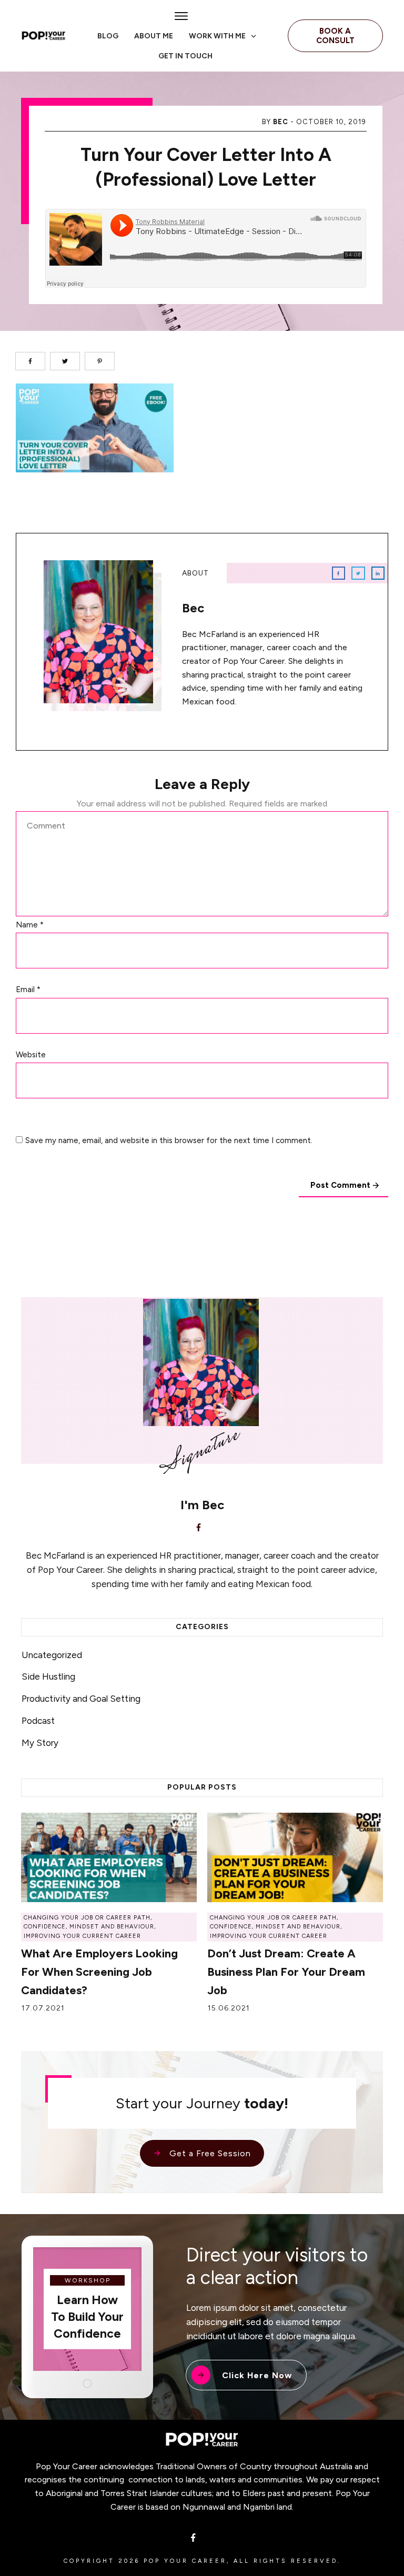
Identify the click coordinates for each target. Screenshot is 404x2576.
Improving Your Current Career (82, 1936)
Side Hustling (48, 1676)
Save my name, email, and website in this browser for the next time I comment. (169, 1140)
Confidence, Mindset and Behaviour (89, 1927)
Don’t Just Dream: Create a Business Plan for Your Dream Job (286, 1972)
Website (31, 1055)
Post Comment (340, 1185)
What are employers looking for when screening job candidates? (99, 1972)
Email (28, 989)
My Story (40, 1743)
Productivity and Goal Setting (81, 1699)
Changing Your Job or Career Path (87, 1918)
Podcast (38, 1721)
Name (30, 925)
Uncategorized (52, 1655)
